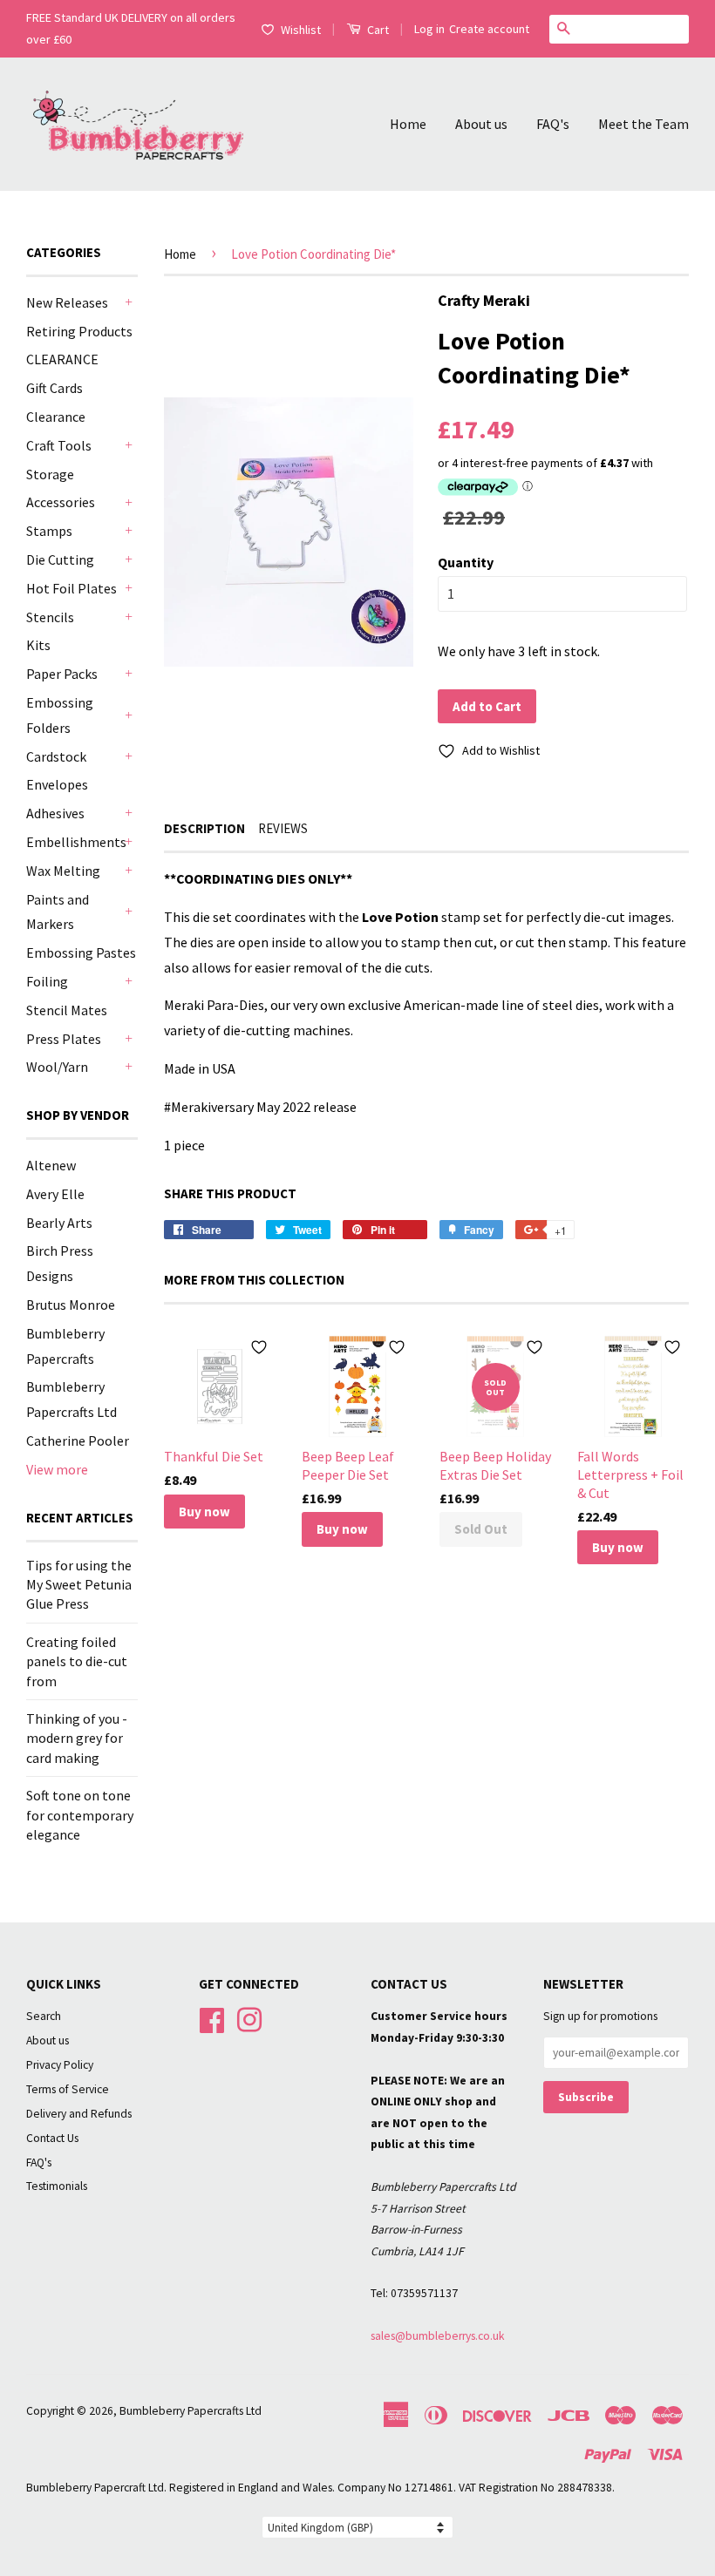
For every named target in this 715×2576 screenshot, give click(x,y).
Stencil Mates (67, 1010)
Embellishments (73, 842)
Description (204, 828)
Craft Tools (59, 445)
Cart (377, 30)
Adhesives (55, 813)
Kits (38, 645)
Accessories (61, 502)
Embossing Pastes (81, 952)
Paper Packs (62, 674)
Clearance (56, 417)
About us (481, 124)
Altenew (51, 1165)
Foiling (47, 981)
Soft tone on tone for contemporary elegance (80, 1815)
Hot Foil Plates (71, 588)
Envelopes (57, 784)
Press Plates (64, 1039)
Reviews (283, 828)
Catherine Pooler (78, 1441)
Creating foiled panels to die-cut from (77, 1661)
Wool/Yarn (57, 1067)
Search (44, 2016)
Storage (50, 474)
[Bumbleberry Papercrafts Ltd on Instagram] (249, 2019)
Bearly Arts (59, 1223)
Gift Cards (54, 388)
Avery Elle (55, 1194)
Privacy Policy (60, 2065)
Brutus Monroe (71, 1305)
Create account (489, 29)
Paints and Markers (58, 912)
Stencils (50, 617)
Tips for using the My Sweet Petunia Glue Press (79, 1585)
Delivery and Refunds (79, 2114)
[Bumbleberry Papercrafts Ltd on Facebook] (212, 2019)
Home (408, 124)
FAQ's (553, 124)
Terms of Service (68, 2089)
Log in (429, 29)
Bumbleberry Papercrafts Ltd (191, 2411)
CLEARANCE (62, 359)
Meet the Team (643, 124)
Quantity (466, 562)
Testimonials (57, 2186)
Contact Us (52, 2138)
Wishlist (301, 30)
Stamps (49, 531)
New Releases (67, 302)
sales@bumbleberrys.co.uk (438, 2336)
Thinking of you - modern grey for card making (77, 1738)
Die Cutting (60, 559)
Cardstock (56, 756)
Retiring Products (79, 331)
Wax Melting (63, 871)
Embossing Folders (60, 715)
